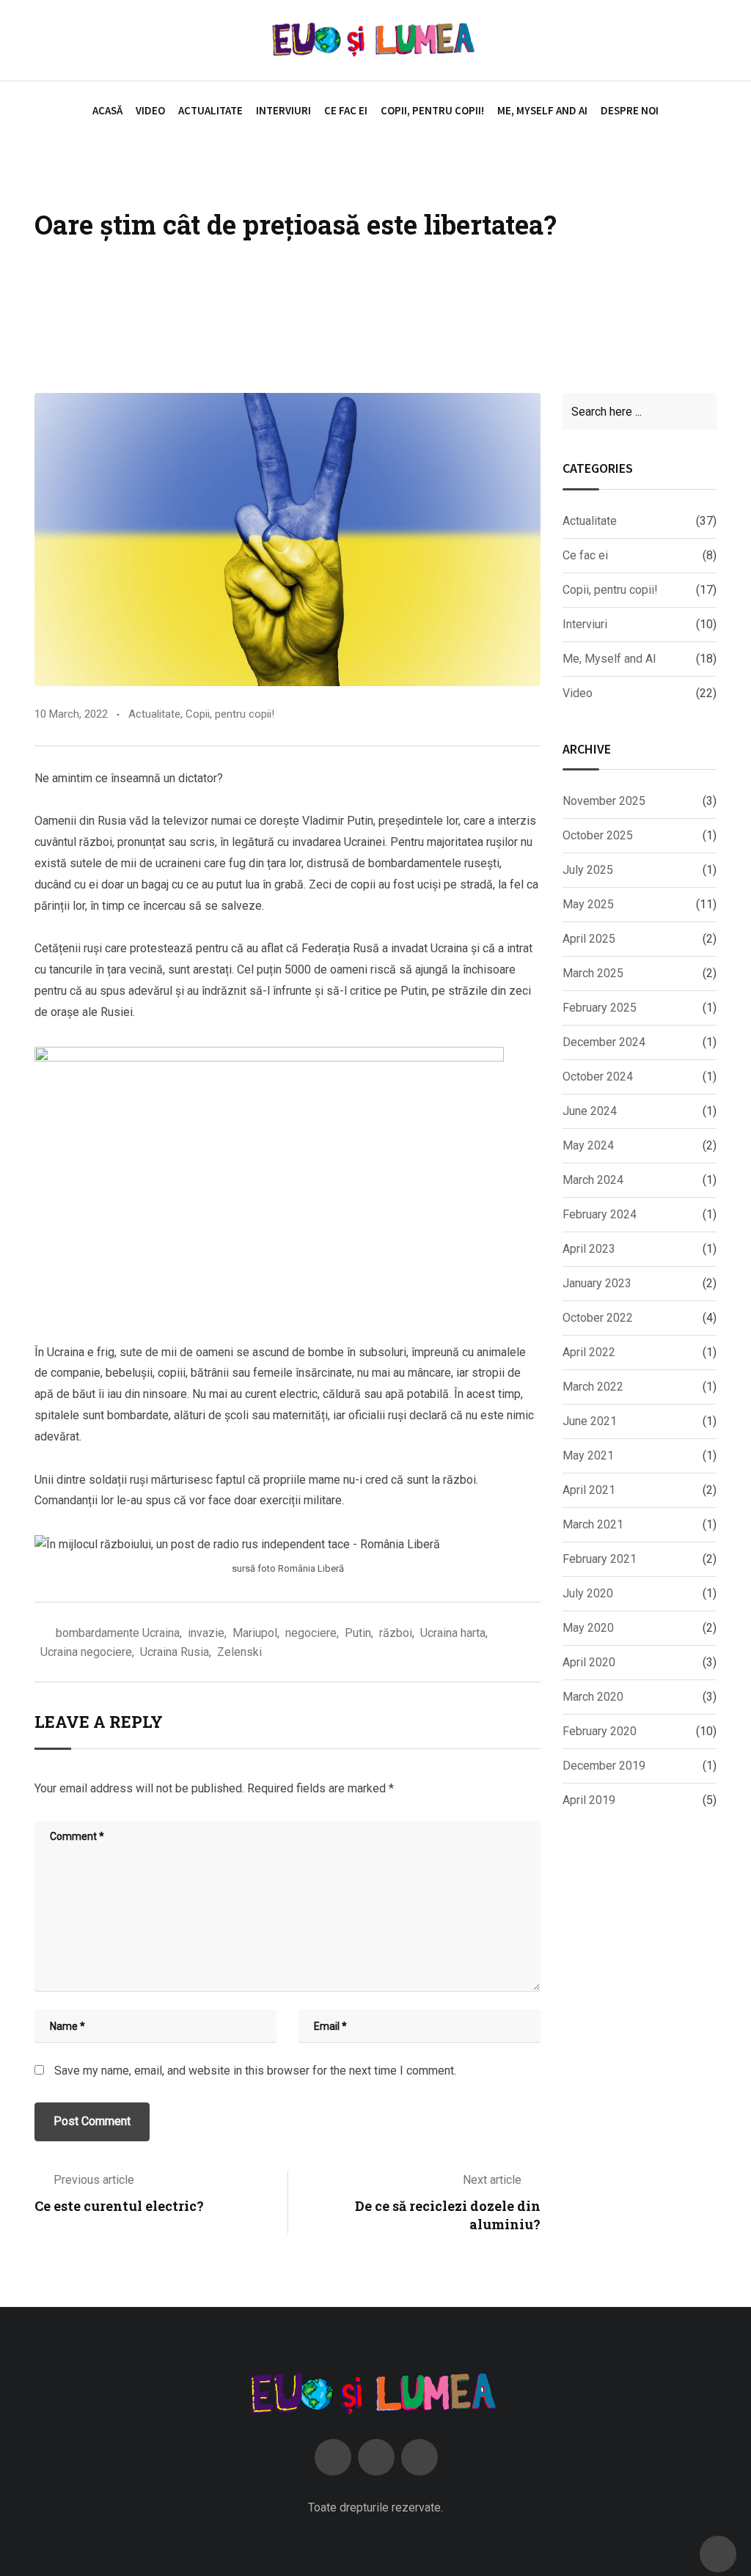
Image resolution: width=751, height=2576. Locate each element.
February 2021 (600, 1559)
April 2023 (589, 1249)
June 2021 (590, 1421)
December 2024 (604, 1042)
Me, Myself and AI (542, 110)
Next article (492, 2180)
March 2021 (593, 1524)
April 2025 (589, 939)
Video (150, 110)
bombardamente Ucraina (118, 1633)
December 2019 (604, 1766)
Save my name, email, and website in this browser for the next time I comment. (255, 2071)
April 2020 (589, 1662)
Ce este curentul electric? (119, 2206)
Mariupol (255, 1633)
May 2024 (588, 1145)
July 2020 (588, 1593)
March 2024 (593, 1180)
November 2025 (604, 801)
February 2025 (600, 1008)
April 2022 (589, 1352)
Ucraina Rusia (175, 1652)
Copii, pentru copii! (432, 110)
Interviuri (283, 110)
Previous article (94, 2180)
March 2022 (593, 1387)
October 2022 (598, 1318)
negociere (311, 1633)
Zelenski (239, 1652)
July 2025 (588, 870)
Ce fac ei (346, 110)
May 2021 (588, 1456)
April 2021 (589, 1490)
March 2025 (593, 973)
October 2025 (598, 835)
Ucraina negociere (86, 1652)
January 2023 (597, 1283)
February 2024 (600, 1214)
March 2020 (593, 1697)
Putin (358, 1633)
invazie (206, 1633)
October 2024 (598, 1077)
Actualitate (210, 110)
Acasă (107, 110)
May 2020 (588, 1628)
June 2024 (590, 1111)
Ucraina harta (453, 1633)
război (396, 1633)
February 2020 (600, 1731)
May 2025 (588, 904)
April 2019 (589, 1800)
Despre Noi (630, 110)
